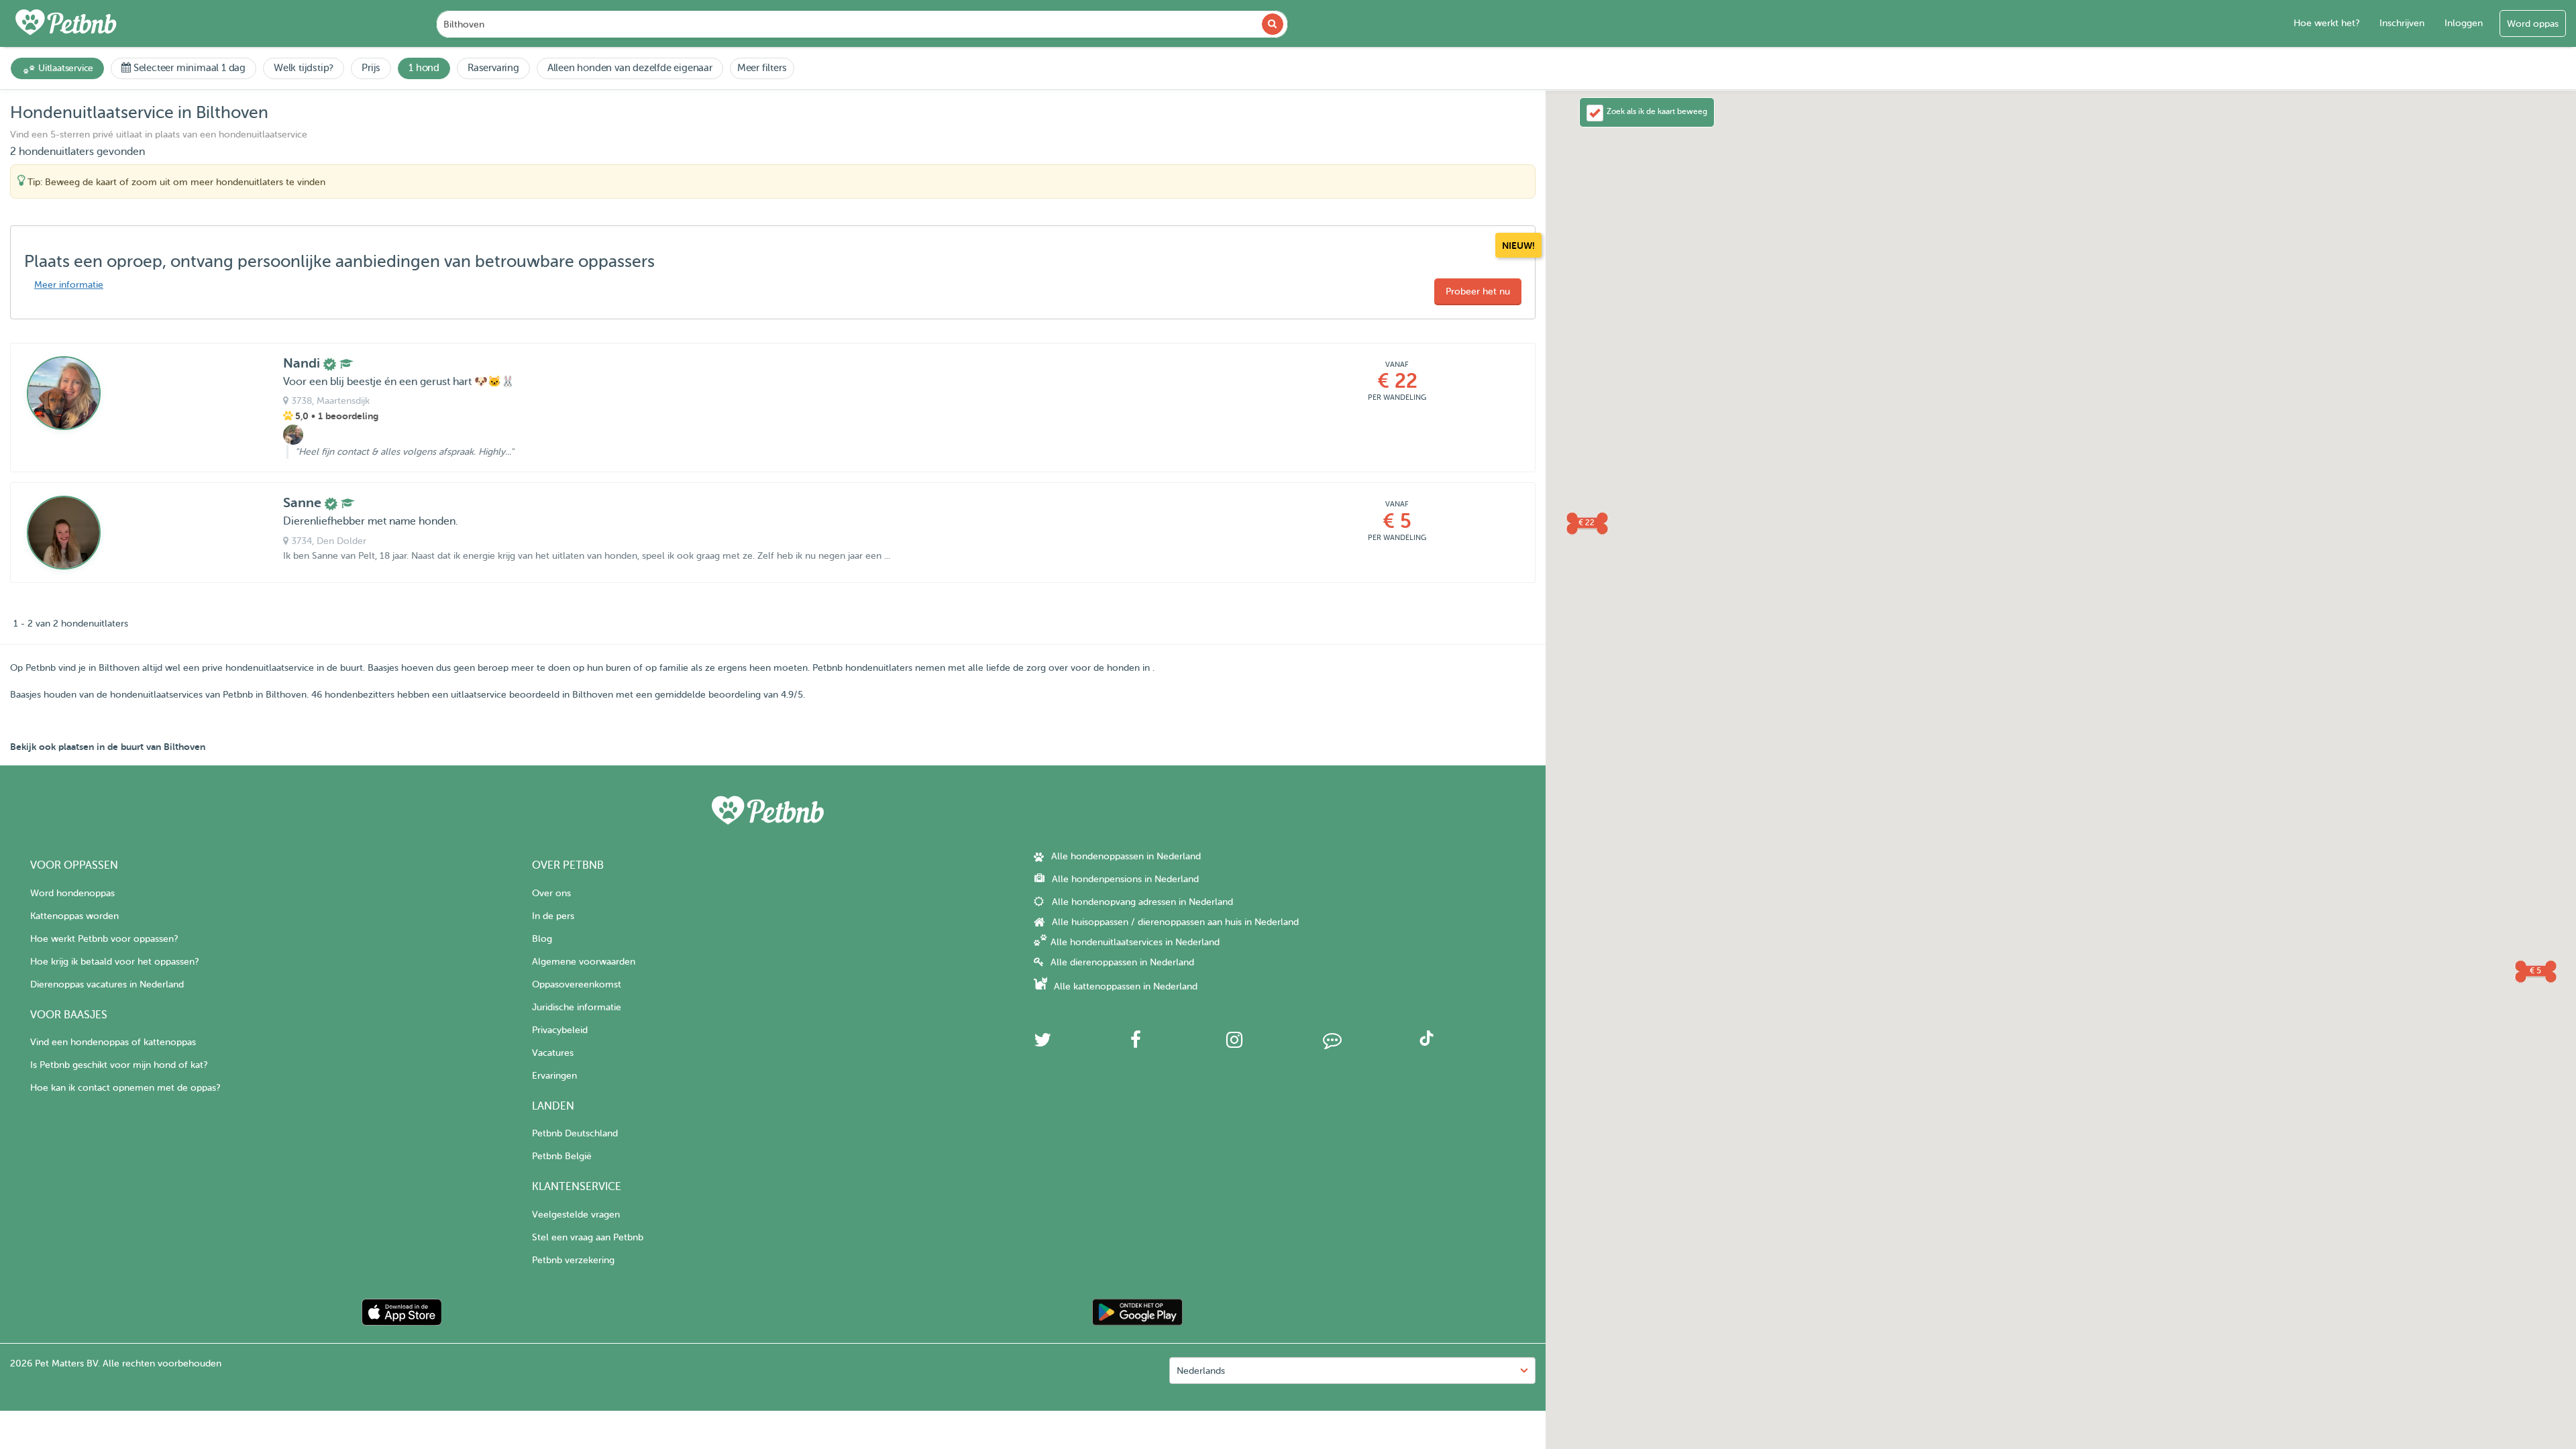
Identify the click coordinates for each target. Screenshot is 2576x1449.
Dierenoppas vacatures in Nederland (107, 984)
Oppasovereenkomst (577, 984)
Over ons (551, 893)
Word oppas (2533, 24)
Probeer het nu (1478, 291)
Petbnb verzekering (573, 1260)
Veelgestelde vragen (576, 1215)
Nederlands (1201, 1371)
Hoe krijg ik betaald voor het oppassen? (114, 962)
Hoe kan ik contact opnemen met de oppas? (125, 1088)
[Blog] (1332, 1043)
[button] (1587, 523)
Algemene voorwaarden (584, 962)
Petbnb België (562, 1156)
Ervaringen (554, 1076)
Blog (542, 939)
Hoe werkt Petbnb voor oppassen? (104, 939)
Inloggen (2464, 23)
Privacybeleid (560, 1030)
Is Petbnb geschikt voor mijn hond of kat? (119, 1065)
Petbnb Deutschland (575, 1133)
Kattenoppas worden (74, 916)
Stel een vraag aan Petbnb (588, 1237)
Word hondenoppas (72, 893)
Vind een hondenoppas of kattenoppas (113, 1042)
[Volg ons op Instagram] (1234, 1043)
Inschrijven (2402, 23)
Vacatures (553, 1053)
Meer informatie (69, 285)
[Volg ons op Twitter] (1042, 1043)
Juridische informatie (577, 1007)
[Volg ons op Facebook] (1136, 1043)
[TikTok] (1427, 1043)
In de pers (553, 916)
